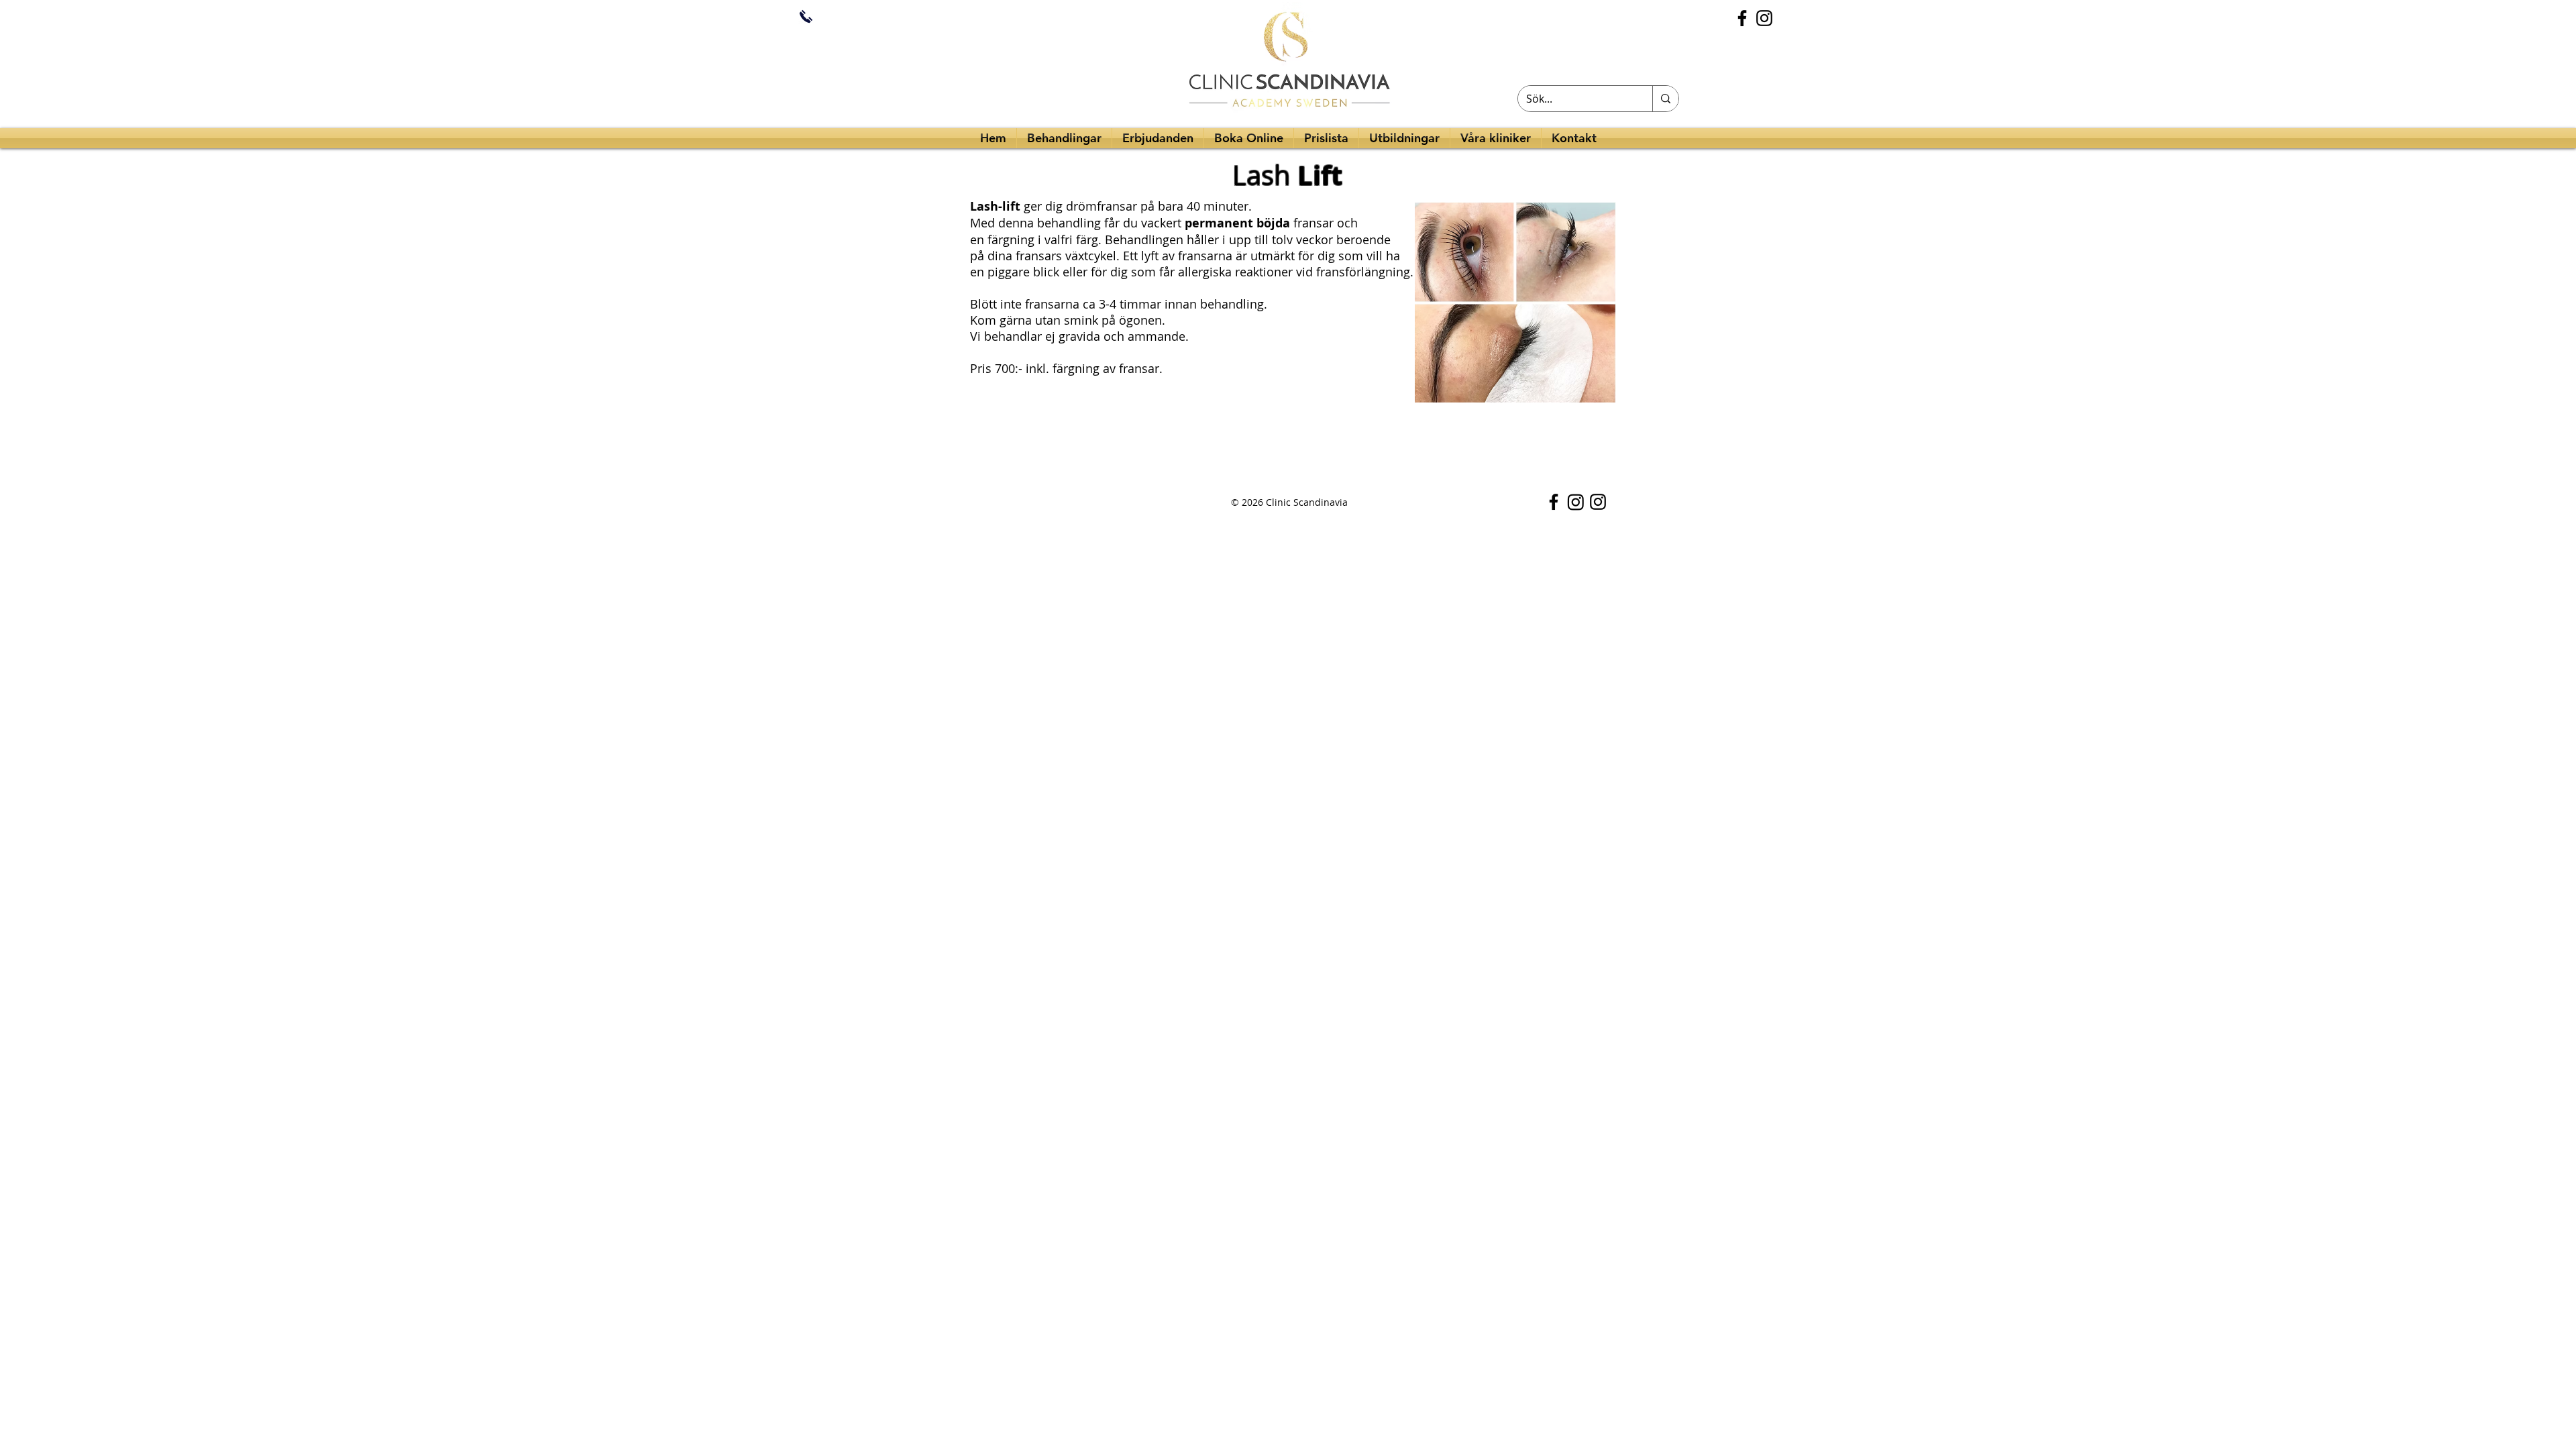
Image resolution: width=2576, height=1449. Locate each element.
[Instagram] (1764, 18)
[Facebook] (1742, 18)
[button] (1404, 138)
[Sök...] (1665, 99)
